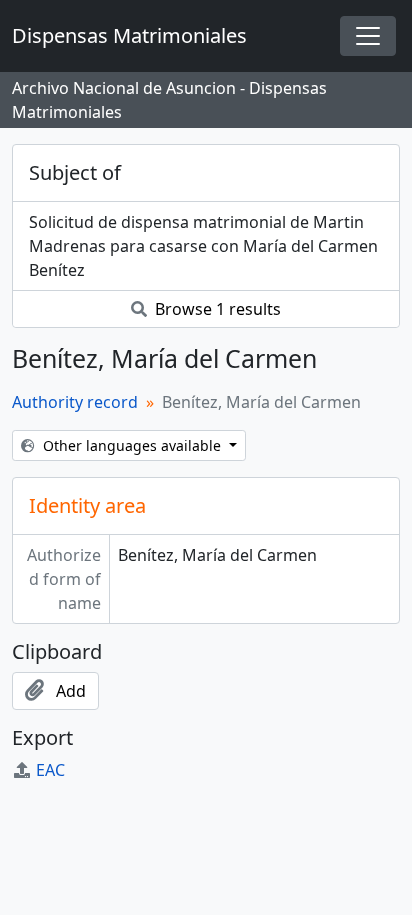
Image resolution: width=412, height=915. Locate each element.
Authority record (75, 402)
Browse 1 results (216, 309)
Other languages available (132, 445)
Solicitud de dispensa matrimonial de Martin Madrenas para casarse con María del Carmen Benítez (203, 246)
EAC (50, 770)
